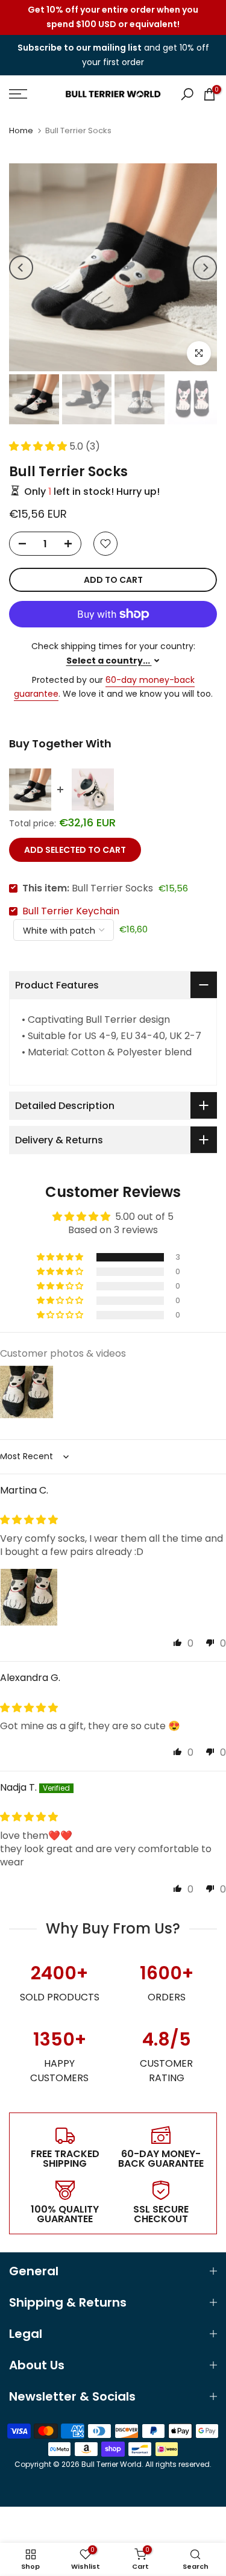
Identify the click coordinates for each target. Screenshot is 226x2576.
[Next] (205, 268)
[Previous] (21, 268)
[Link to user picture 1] (29, 1597)
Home (21, 130)
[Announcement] (113, 17)
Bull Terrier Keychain (71, 911)
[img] (29, 1520)
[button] (39, 446)
